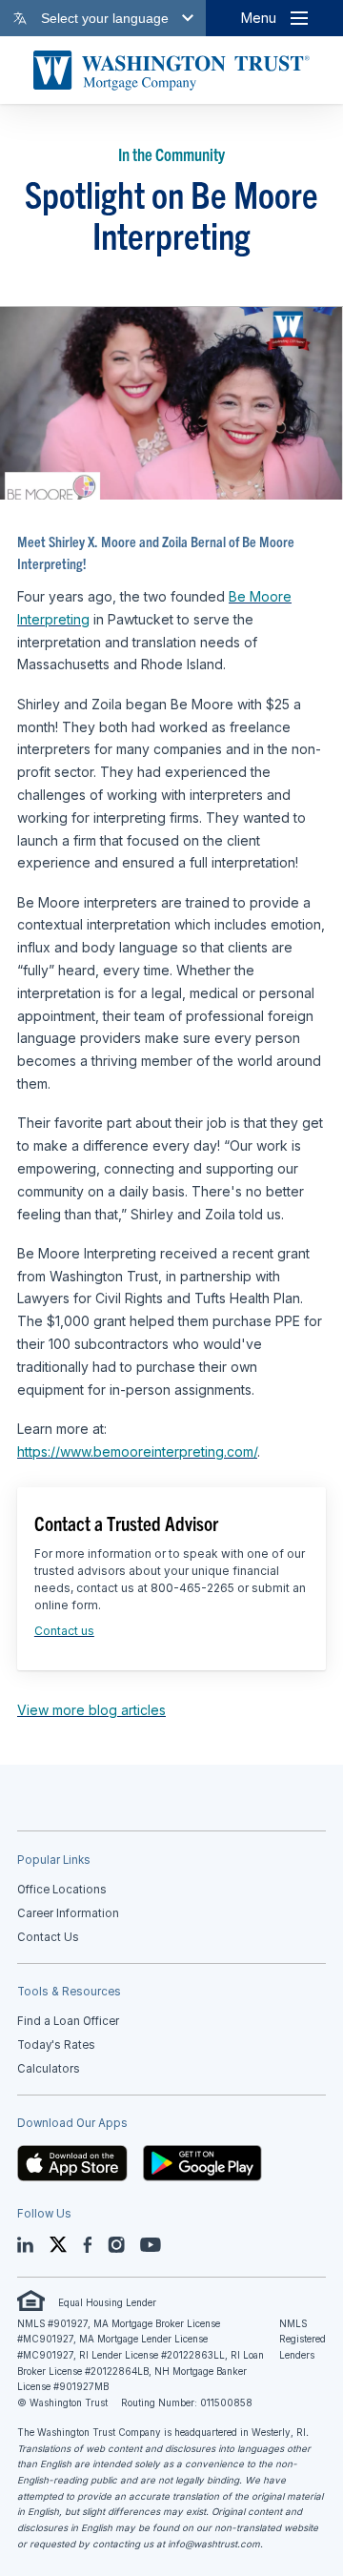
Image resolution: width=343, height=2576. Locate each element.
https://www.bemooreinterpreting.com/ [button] (137, 1452)
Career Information (68, 1913)
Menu (259, 18)
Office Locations (62, 1890)
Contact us (64, 1631)
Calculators (49, 2069)
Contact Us (48, 1937)
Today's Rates (56, 2045)
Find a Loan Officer (68, 2021)
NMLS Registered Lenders (303, 2340)
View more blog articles (91, 1710)
